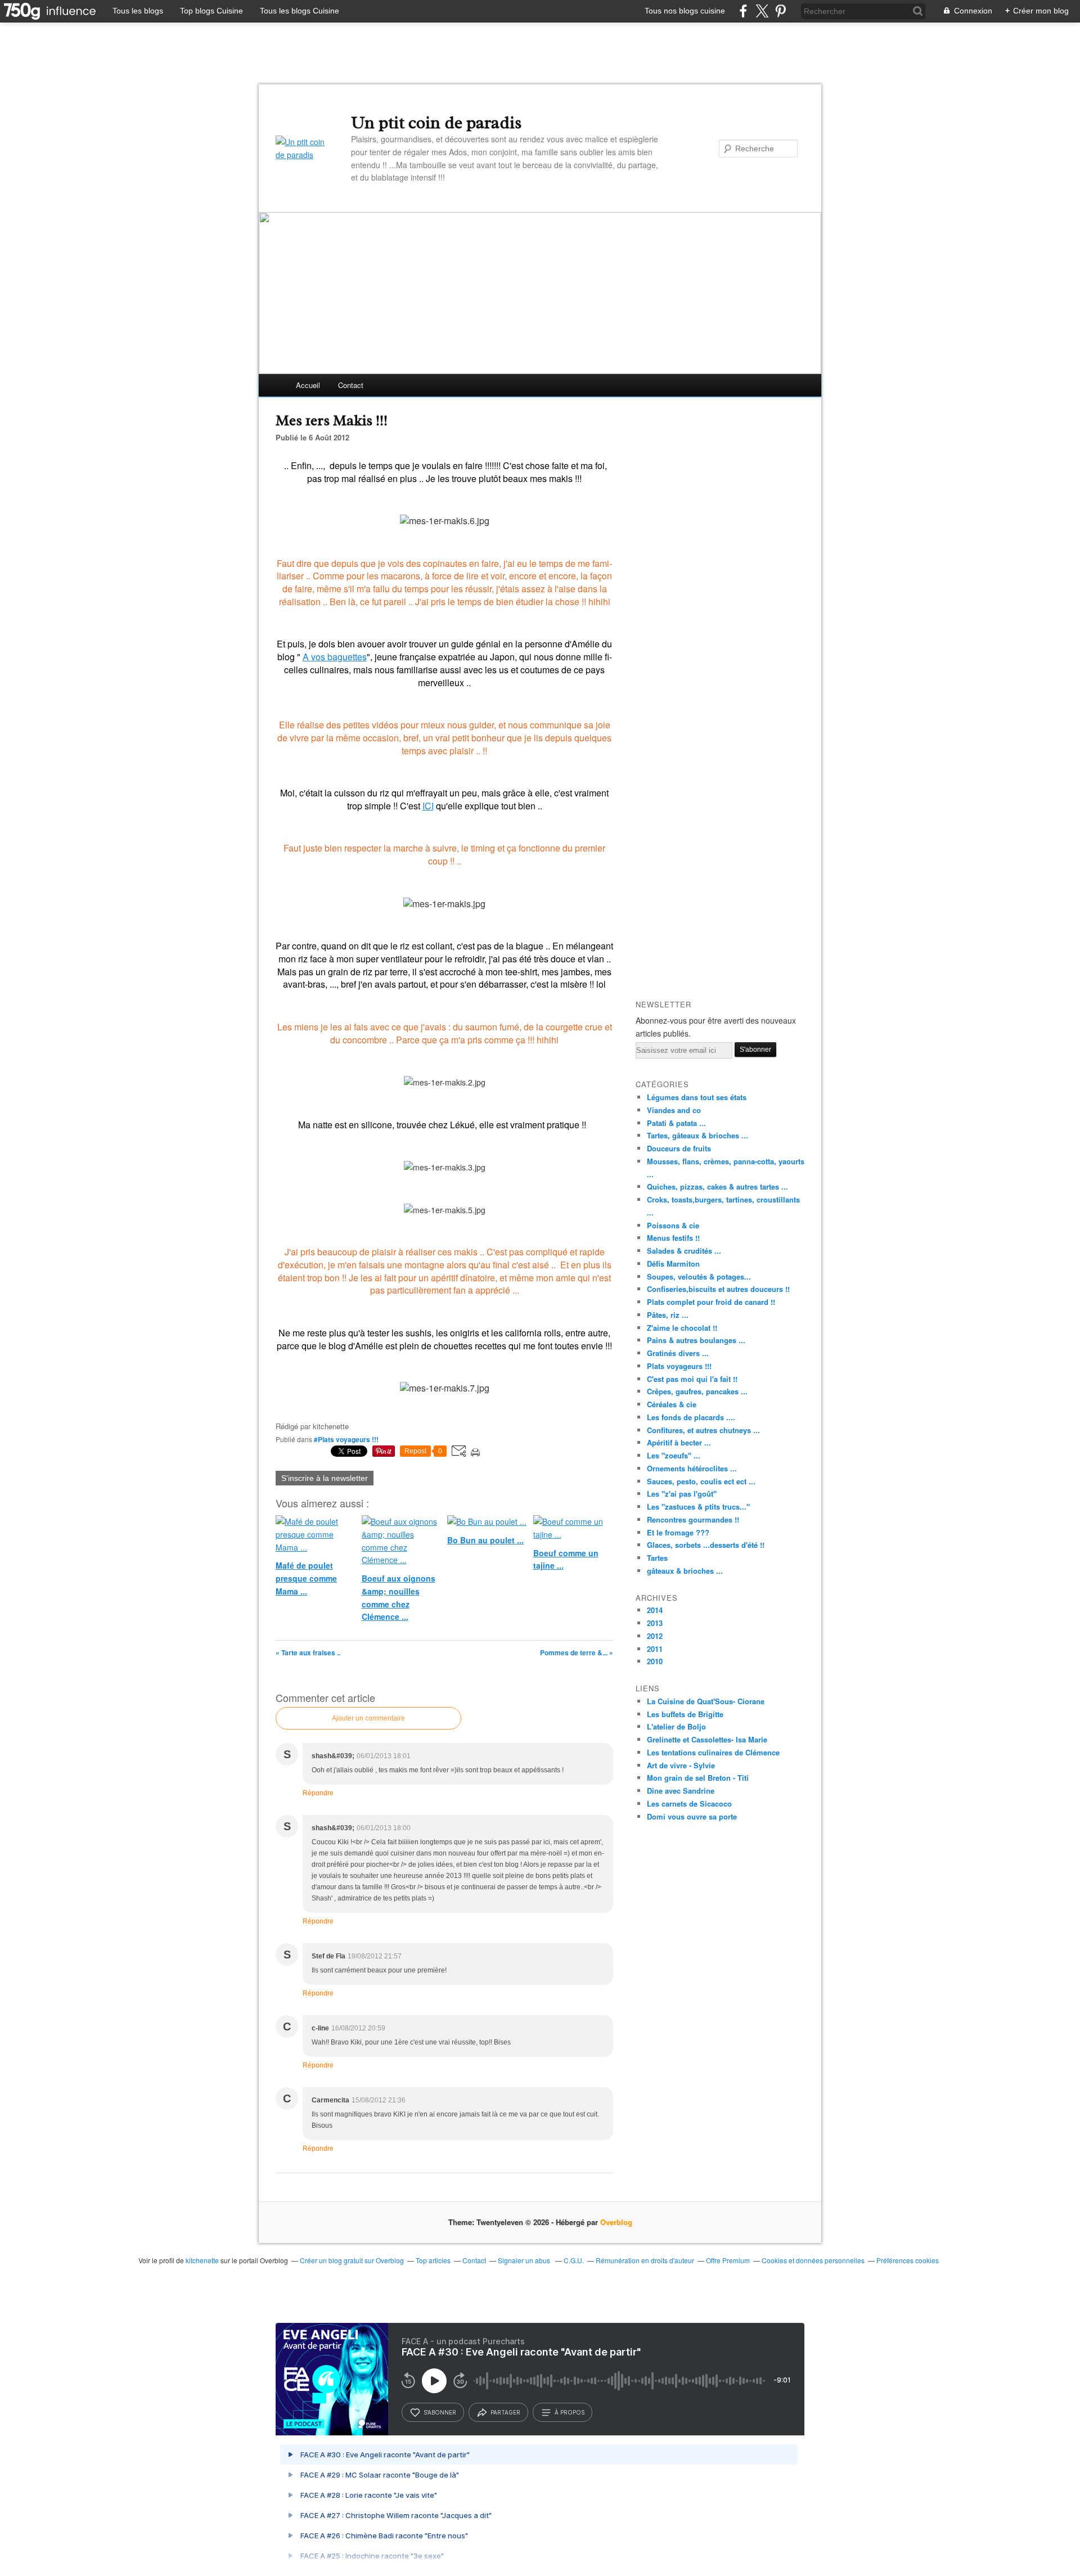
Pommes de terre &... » (577, 1652)
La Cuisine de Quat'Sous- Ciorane (706, 1701)
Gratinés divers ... (678, 1353)
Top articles (433, 2260)
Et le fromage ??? (678, 1532)
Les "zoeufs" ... (674, 1455)
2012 (655, 1636)
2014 (655, 1610)
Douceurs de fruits (679, 1148)
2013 (655, 1623)
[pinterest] (780, 11)
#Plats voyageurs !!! (346, 1439)
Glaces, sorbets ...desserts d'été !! (706, 1545)
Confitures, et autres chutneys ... (703, 1430)
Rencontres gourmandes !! (693, 1519)
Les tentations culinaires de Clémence (713, 1752)
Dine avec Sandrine (681, 1791)
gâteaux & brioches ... (685, 1571)
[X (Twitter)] (762, 11)
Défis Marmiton (673, 1264)
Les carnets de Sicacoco (689, 1803)
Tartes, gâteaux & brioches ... (697, 1135)
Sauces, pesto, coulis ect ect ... (701, 1481)
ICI (428, 806)
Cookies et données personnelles (813, 2260)
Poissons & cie (673, 1225)
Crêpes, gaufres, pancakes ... (697, 1391)
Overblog (616, 2222)
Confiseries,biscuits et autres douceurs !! (718, 1289)
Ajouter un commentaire (368, 1718)
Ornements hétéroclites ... (692, 1468)
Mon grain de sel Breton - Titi (698, 1778)
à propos (570, 2412)
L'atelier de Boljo (676, 1726)
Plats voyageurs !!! (679, 1366)
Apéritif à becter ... (679, 1442)
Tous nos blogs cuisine (685, 11)
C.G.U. (574, 2260)
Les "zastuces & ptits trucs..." (698, 1507)
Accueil (308, 385)
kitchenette (202, 2260)
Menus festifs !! (673, 1238)
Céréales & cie (672, 1404)
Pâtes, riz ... (668, 1315)
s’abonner (440, 2412)
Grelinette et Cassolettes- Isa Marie (707, 1739)
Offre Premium (728, 2260)
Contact (351, 385)
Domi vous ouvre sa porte (692, 1816)
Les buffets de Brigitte (685, 1714)
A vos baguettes (335, 657)
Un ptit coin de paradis (436, 123)
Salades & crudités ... (684, 1251)
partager (505, 2412)
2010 (655, 1661)
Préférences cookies (908, 2260)
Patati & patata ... (676, 1123)
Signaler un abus (525, 2260)
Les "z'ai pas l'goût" (682, 1494)
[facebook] (743, 11)
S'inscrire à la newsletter (325, 1478)
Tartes (657, 1558)
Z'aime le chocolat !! (682, 1328)
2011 (655, 1649)
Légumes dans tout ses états (697, 1097)
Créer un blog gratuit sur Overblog (352, 2260)
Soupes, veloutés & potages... (699, 1276)
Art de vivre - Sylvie (681, 1765)
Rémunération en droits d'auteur (645, 2260)
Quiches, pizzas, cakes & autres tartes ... (717, 1186)
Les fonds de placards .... (691, 1417)
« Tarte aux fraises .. (308, 1652)
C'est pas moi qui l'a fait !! (692, 1379)
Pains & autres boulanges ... (696, 1340)
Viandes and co (674, 1110)
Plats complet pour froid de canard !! (711, 1302)
